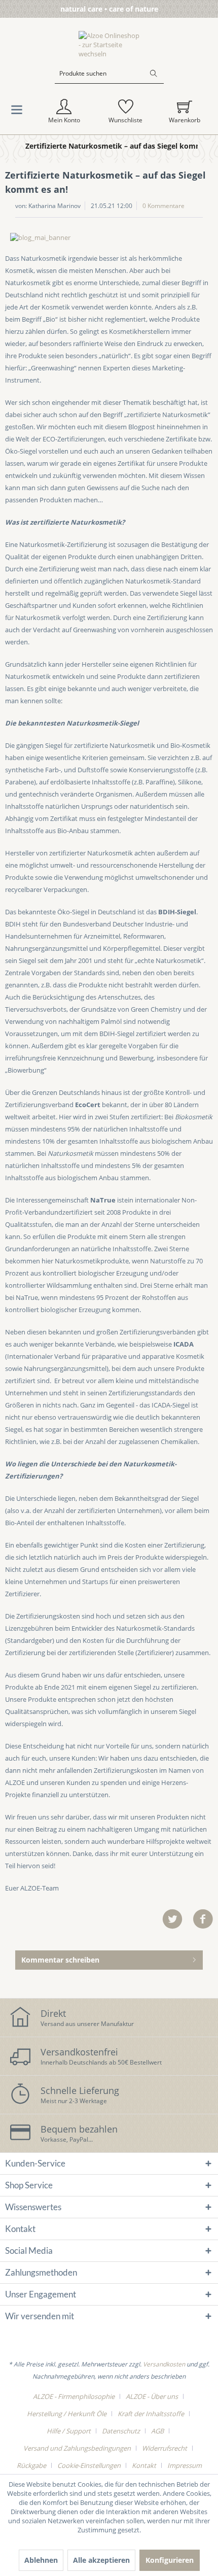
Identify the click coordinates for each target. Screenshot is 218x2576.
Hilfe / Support (69, 2431)
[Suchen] (154, 74)
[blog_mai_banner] (109, 237)
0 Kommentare (163, 206)
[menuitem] (109, 81)
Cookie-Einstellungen (89, 2465)
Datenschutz (121, 2431)
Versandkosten (164, 2364)
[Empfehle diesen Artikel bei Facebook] (203, 1919)
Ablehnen (41, 2560)
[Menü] (17, 112)
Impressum (185, 2465)
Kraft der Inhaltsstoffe (151, 2414)
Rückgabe (31, 2465)
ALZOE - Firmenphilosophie (74, 2396)
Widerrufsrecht (165, 2448)
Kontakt (144, 2465)
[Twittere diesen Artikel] (177, 1919)
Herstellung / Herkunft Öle (67, 2414)
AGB (157, 2431)
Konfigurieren (170, 2560)
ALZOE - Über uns (152, 2396)
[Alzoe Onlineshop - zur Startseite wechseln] (109, 45)
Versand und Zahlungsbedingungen (77, 2448)
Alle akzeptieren (101, 2560)
